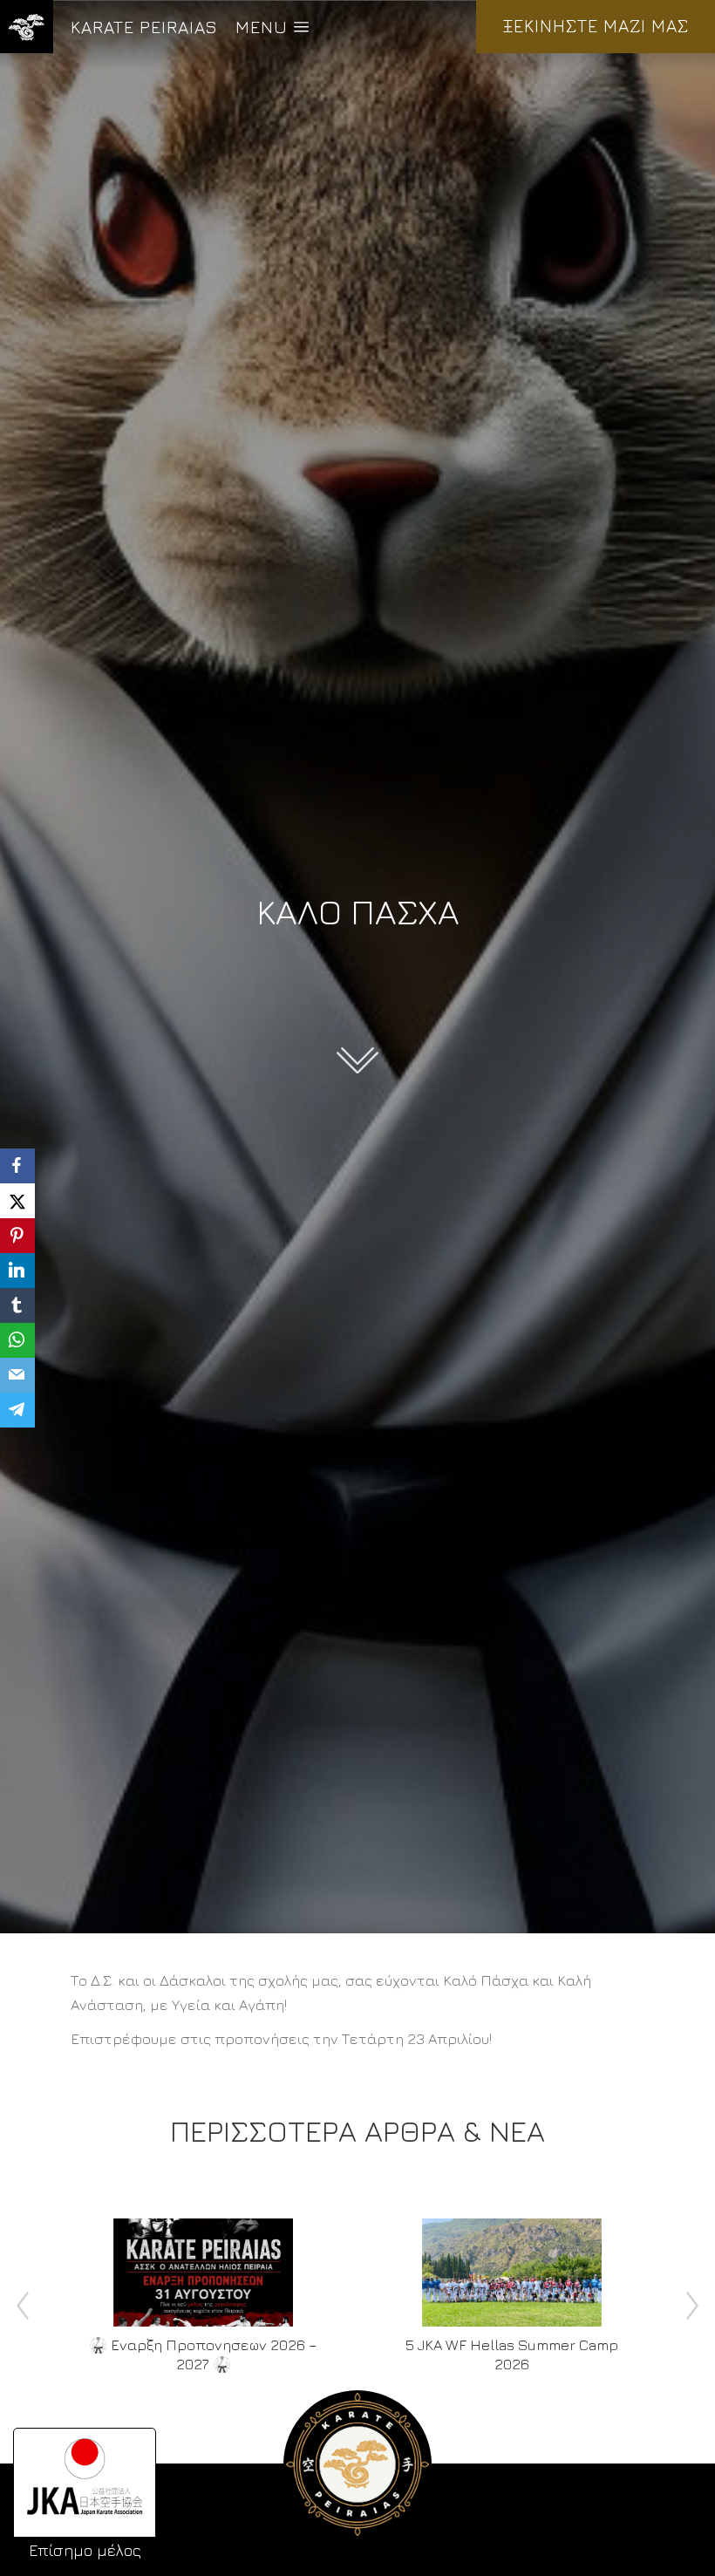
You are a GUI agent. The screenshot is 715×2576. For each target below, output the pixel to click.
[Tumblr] (17, 1305)
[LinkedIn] (17, 1271)
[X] (17, 1201)
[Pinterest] (17, 1236)
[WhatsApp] (17, 1340)
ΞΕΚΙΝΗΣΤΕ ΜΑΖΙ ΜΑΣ (596, 26)
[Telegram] (17, 1410)
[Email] (17, 1375)
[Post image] (203, 2273)
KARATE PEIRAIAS (144, 27)
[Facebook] (17, 1166)
